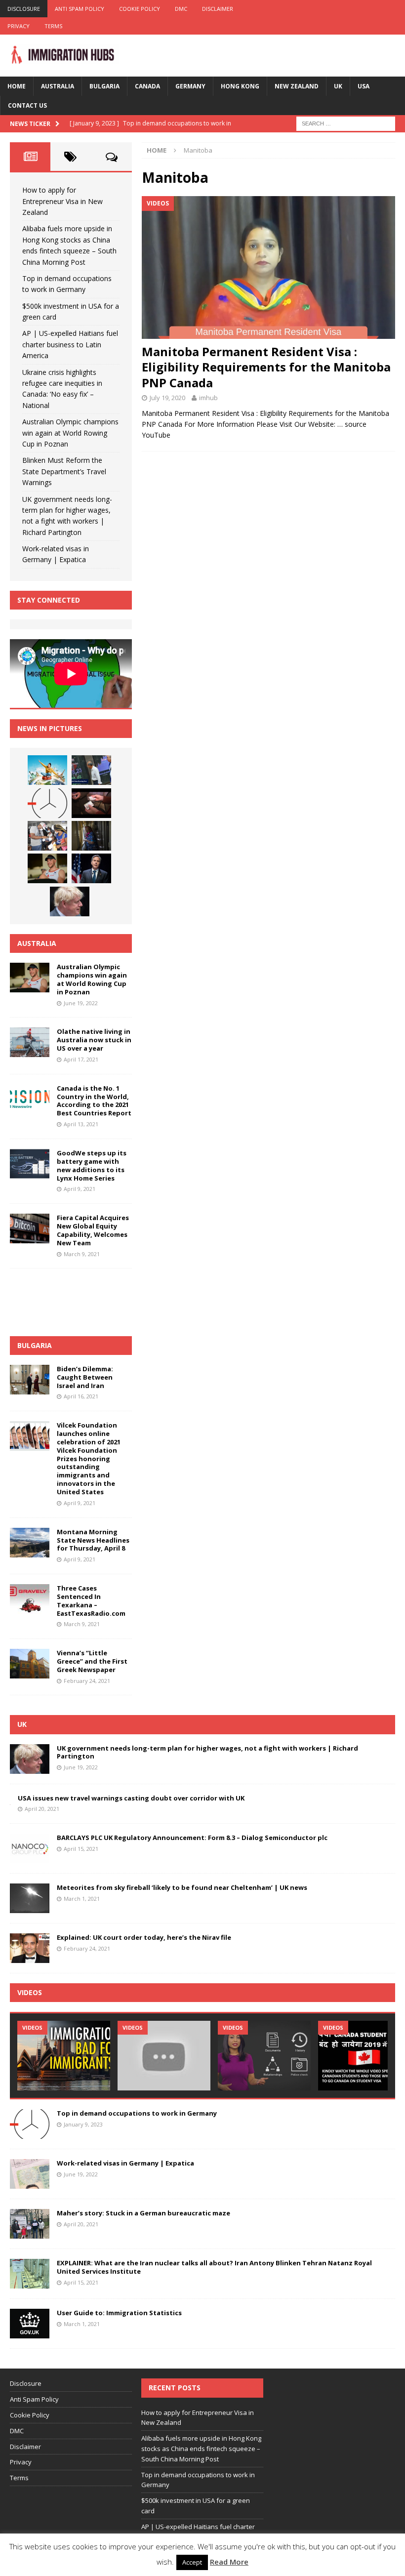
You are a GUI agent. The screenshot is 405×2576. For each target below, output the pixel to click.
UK (338, 86)
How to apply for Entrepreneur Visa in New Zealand (62, 201)
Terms (53, 26)
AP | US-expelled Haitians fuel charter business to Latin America (70, 344)
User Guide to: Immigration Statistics (119, 2313)
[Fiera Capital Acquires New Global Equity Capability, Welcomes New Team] (30, 1228)
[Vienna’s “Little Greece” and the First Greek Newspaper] (30, 1664)
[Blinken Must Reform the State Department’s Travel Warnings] (91, 868)
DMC (181, 9)
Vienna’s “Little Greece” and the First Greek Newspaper (92, 1661)
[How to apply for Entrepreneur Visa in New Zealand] (47, 770)
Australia (58, 86)
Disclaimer (218, 9)
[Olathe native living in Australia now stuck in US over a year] (30, 1042)
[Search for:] (346, 123)
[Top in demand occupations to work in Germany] (47, 803)
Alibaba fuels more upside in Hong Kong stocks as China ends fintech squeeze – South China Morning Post (201, 2449)
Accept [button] (192, 2562)
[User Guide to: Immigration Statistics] (30, 2324)
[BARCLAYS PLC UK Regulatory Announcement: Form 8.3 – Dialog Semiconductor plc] (30, 1848)
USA (364, 86)
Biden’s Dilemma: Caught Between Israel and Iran (85, 1377)
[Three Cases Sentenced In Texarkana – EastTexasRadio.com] (30, 1599)
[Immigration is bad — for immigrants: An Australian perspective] (64, 2056)
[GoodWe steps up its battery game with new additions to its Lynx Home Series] (30, 1164)
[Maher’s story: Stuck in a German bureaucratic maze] (30, 2224)
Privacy (19, 26)
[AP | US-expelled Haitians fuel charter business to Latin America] (47, 836)
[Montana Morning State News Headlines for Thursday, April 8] (30, 1543)
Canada (147, 86)
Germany (190, 86)
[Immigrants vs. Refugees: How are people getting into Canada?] (264, 2056)
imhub (208, 398)
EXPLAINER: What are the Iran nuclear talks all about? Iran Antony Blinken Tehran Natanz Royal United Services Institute (214, 2267)
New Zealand (297, 86)
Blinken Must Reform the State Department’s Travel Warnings (64, 471)
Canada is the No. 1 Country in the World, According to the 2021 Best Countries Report (94, 1101)
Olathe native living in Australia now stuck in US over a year (94, 1040)
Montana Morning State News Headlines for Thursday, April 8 (93, 1540)
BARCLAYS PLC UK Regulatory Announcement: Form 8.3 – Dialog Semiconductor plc (192, 1838)
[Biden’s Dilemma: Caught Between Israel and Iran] (30, 1380)
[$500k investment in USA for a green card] (91, 803)
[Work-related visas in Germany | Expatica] (30, 2174)
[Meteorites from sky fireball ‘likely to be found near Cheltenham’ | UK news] (30, 1898)
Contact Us (27, 105)
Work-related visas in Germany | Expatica (125, 2163)
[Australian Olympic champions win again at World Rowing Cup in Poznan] (47, 868)
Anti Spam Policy (80, 9)
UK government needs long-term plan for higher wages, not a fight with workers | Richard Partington (207, 1752)
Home (17, 86)
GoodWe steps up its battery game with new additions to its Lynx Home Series (92, 1165)
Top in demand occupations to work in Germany (137, 2113)
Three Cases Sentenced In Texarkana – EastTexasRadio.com (91, 1601)
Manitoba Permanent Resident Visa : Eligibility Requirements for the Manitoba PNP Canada (266, 367)
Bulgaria (104, 86)
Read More (229, 2562)
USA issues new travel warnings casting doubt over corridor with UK (131, 1798)
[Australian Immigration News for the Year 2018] (164, 2056)
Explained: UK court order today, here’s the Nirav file (144, 1937)
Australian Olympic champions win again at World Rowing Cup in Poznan (70, 433)
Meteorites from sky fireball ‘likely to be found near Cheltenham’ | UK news (182, 1887)
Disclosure (24, 9)
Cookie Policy (140, 9)
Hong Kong (240, 86)
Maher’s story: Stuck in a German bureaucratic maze (143, 2213)
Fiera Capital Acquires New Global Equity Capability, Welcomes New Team (93, 1230)
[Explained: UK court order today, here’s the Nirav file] (30, 1948)
